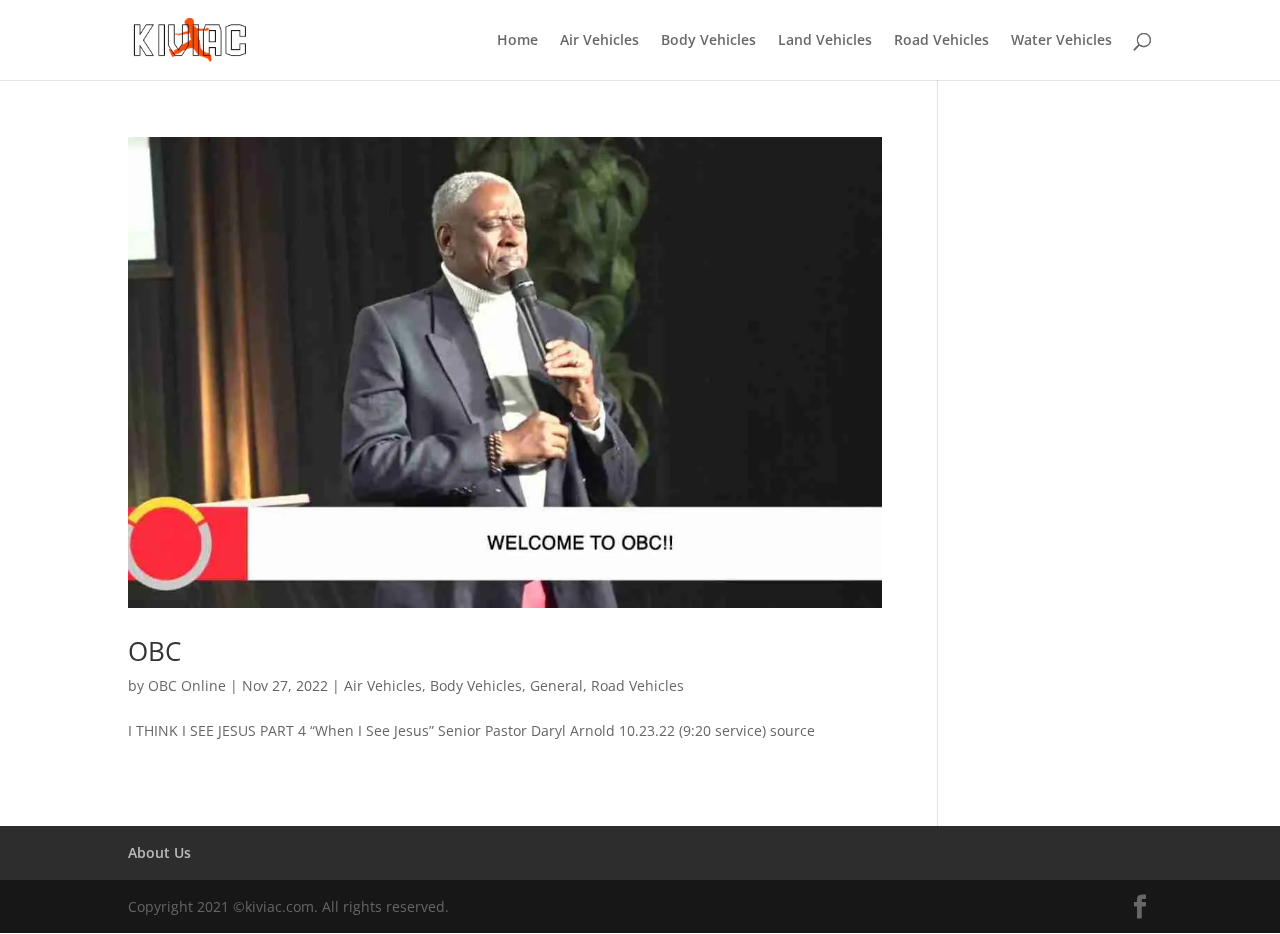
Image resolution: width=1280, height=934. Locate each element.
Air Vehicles (599, 41)
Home (517, 41)
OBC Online (187, 685)
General (556, 685)
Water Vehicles (1061, 41)
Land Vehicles (825, 41)
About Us (159, 852)
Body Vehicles (708, 41)
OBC (154, 651)
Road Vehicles (941, 41)
